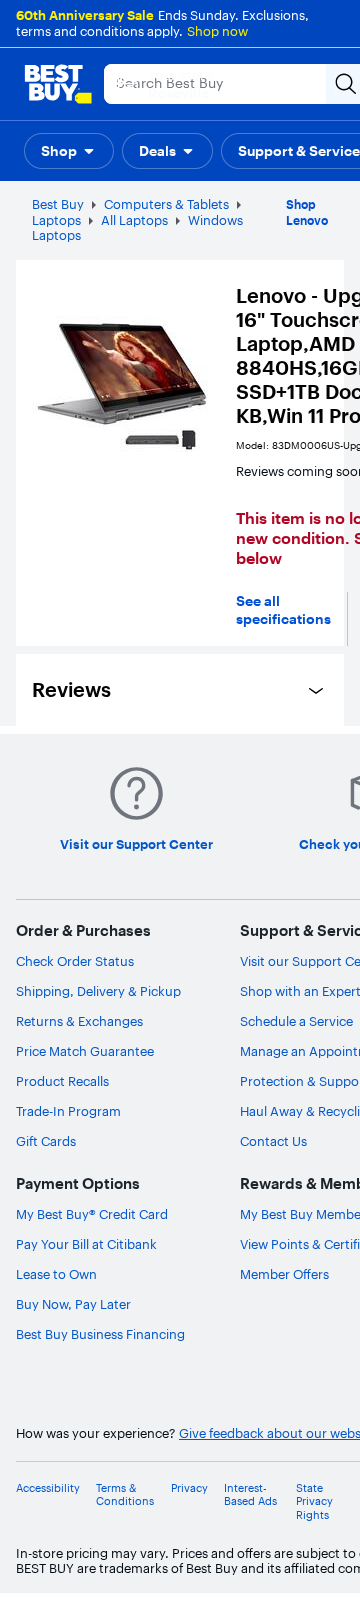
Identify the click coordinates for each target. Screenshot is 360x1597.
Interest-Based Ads (250, 1495)
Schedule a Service (296, 1021)
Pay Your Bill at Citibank (86, 1244)
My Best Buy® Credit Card (92, 1214)
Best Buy (58, 204)
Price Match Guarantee (85, 1051)
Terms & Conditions (125, 1495)
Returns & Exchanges (79, 1021)
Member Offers (284, 1274)
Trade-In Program (68, 1111)
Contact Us (273, 1141)
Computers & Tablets (166, 204)
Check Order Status (75, 961)
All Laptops (134, 220)
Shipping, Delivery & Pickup (98, 991)
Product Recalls (62, 1081)
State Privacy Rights (314, 1501)
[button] (69, 151)
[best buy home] (58, 84)
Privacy (189, 1488)
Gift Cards (46, 1141)
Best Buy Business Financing (100, 1334)
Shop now (217, 31)
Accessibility (48, 1488)
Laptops (56, 220)
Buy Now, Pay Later (73, 1304)
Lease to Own (56, 1274)
